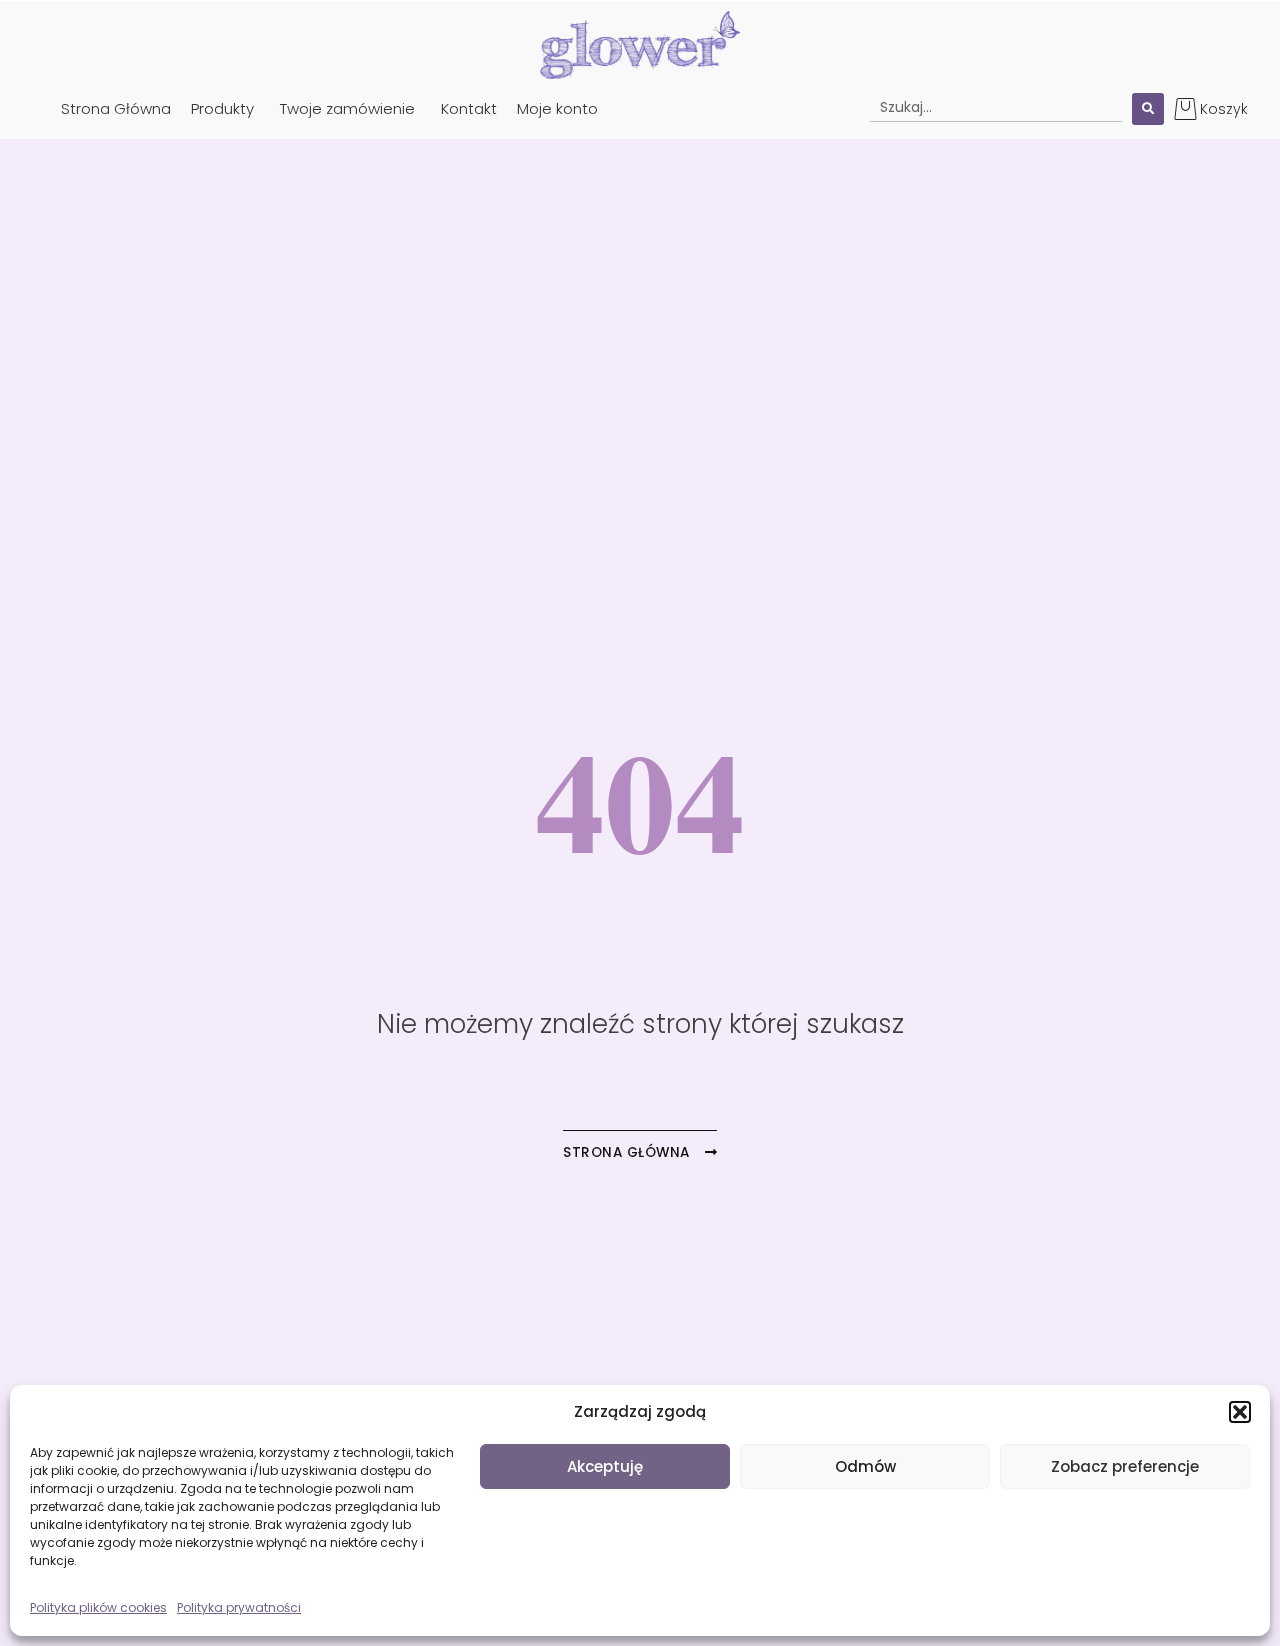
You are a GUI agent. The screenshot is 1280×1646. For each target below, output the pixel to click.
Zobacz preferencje (1125, 1466)
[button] (1240, 1412)
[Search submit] (1148, 109)
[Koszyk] (1185, 108)
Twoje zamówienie (347, 108)
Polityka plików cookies (98, 1607)
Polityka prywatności (239, 1607)
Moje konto (557, 108)
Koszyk (1224, 109)
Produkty (222, 108)
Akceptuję (605, 1466)
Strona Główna (116, 108)
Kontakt (469, 108)
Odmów (865, 1466)
